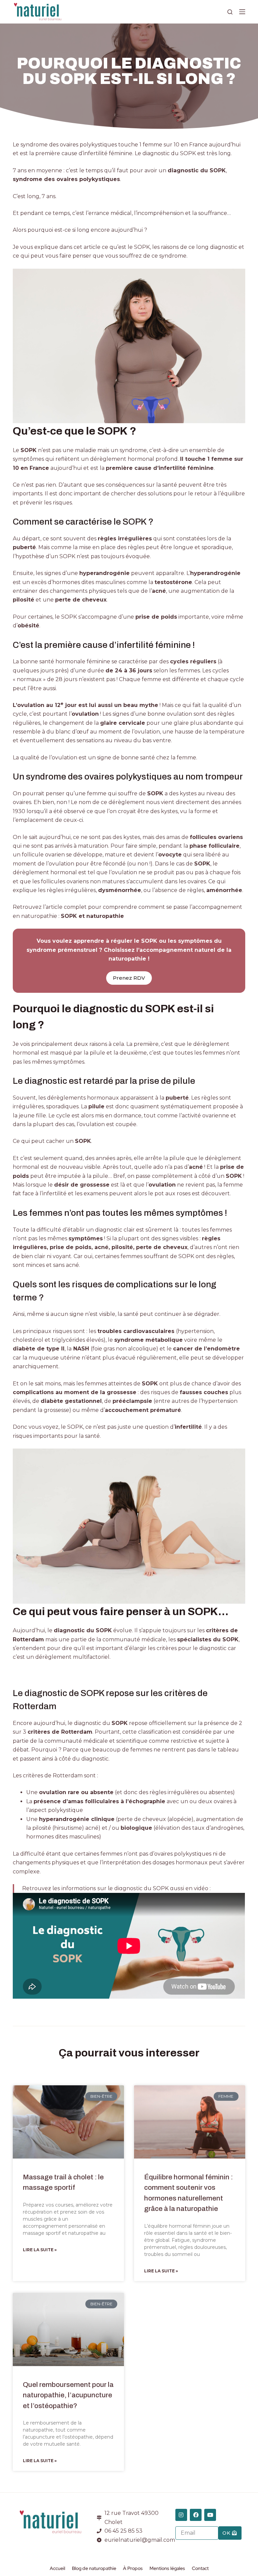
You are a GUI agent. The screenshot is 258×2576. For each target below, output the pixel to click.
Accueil (57, 2568)
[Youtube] (210, 2515)
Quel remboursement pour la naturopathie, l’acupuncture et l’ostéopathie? (68, 2395)
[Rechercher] (230, 12)
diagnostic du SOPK (83, 1630)
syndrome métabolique (148, 1340)
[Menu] (242, 12)
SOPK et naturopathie (92, 916)
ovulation (85, 714)
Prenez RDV (129, 978)
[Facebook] (196, 2515)
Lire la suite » (40, 2250)
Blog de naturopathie (94, 2568)
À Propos (133, 2568)
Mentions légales (167, 2568)
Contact (200, 2568)
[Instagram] (181, 2515)
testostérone (173, 582)
